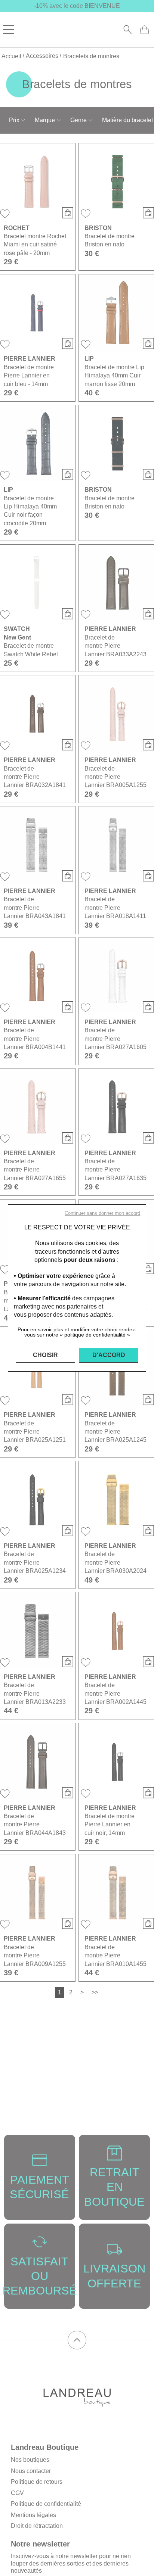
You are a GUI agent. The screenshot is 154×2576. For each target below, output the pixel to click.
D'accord (109, 1355)
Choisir (45, 1355)
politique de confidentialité (95, 1335)
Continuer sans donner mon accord (102, 1213)
